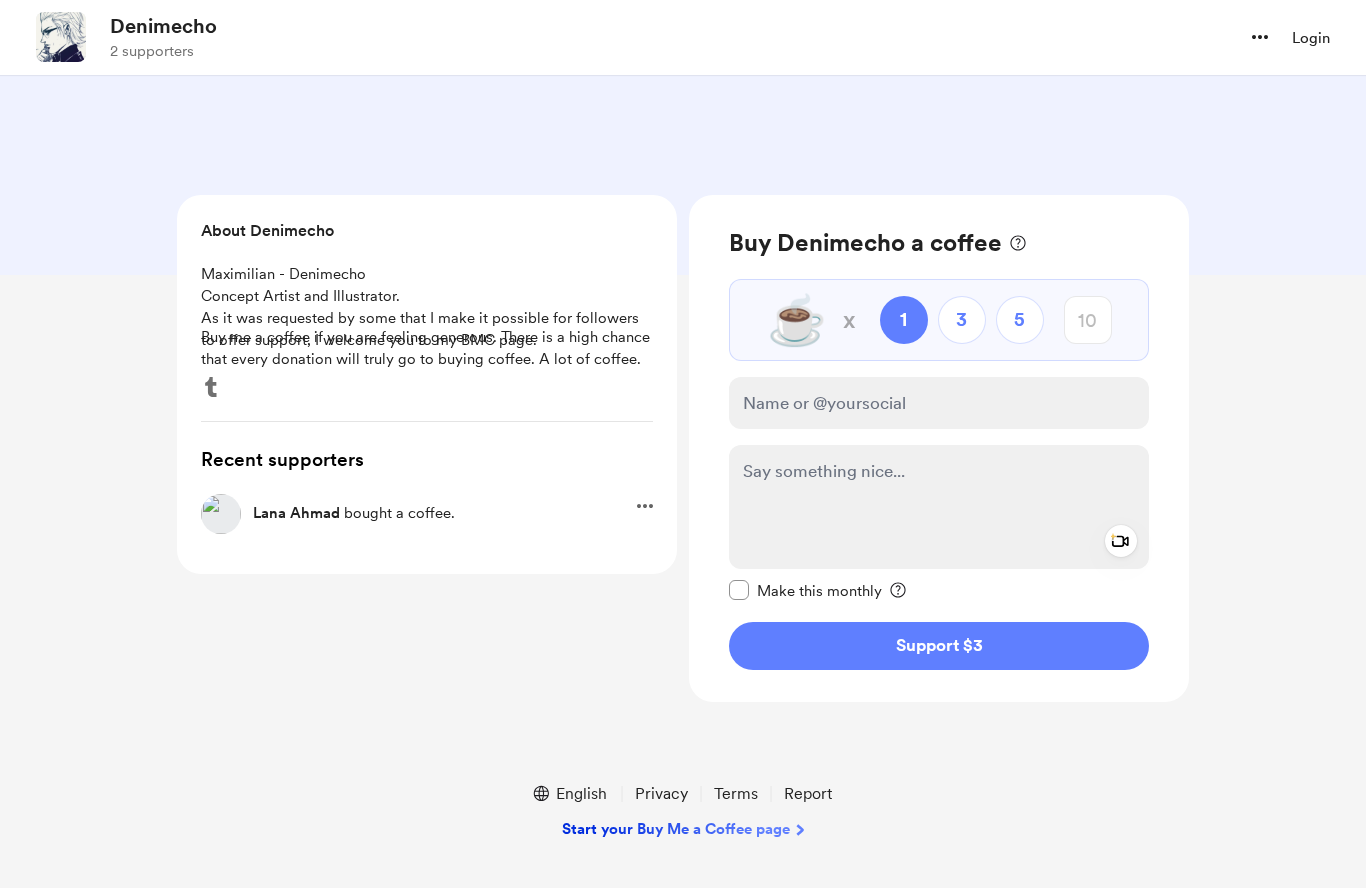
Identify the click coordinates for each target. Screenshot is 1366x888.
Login (1311, 38)
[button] (1260, 37)
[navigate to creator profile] (61, 37)
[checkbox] (805, 590)
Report (808, 793)
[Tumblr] (211, 387)
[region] (939, 448)
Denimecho (163, 26)
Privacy (661, 793)
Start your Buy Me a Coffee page (676, 829)
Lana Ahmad (296, 513)
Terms (736, 793)
